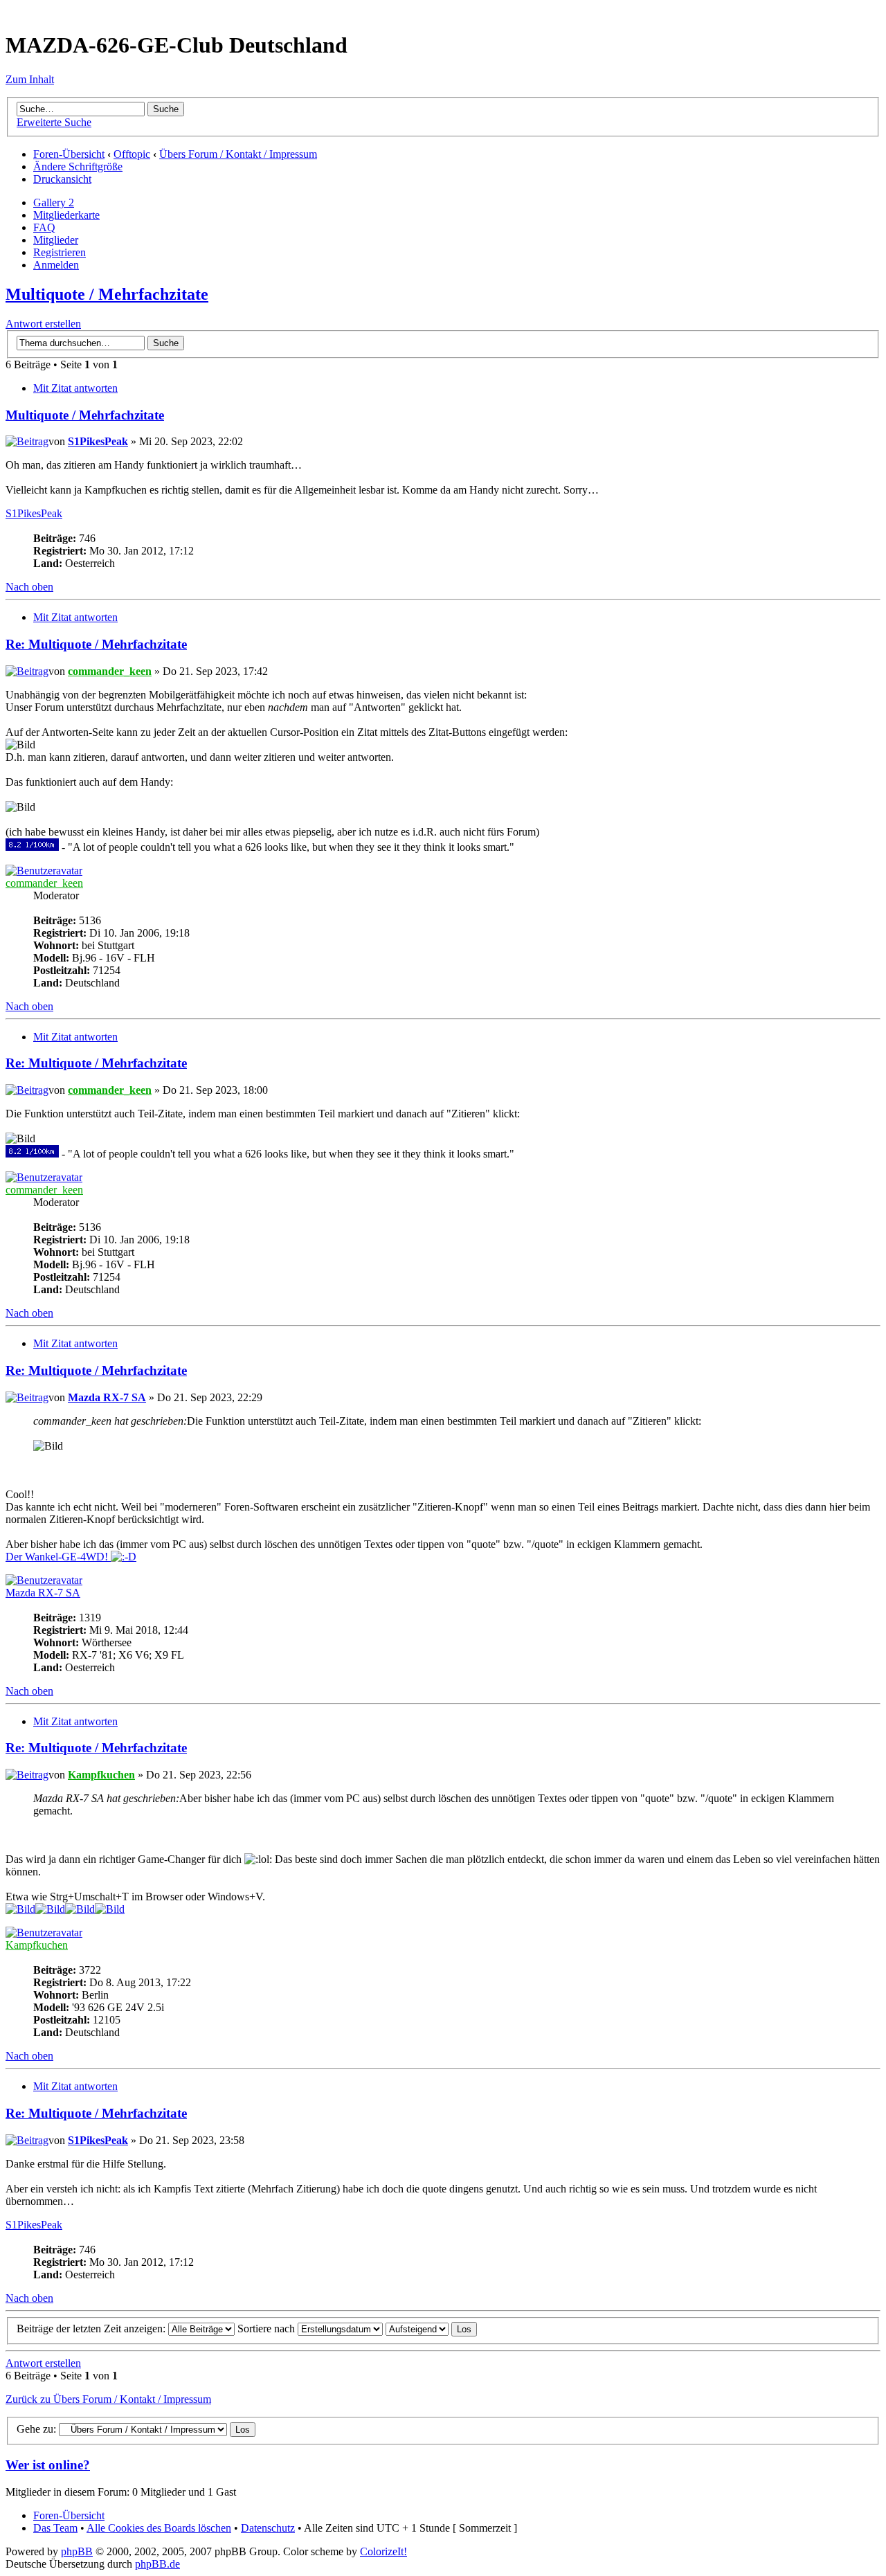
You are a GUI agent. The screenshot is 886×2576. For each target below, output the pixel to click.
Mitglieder (56, 240)
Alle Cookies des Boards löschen (159, 2528)
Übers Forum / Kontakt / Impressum (238, 154)
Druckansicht (62, 179)
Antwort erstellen (43, 324)
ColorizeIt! (383, 2551)
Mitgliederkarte (66, 215)
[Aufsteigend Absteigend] (431, 2329)
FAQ (44, 227)
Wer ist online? (48, 2465)
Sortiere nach (268, 2329)
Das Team (55, 2528)
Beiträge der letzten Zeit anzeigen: (92, 2329)
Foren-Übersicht (69, 154)
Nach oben (29, 587)
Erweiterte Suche (54, 122)
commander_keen (110, 671)
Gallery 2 (54, 202)
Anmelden (56, 265)
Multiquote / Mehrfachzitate (107, 294)
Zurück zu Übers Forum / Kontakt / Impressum (108, 2399)
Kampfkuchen (101, 1775)
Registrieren (60, 252)
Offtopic (132, 154)
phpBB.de (157, 2564)
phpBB (77, 2551)
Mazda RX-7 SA (107, 1397)
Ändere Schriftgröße (78, 166)
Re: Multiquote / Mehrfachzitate (96, 644)
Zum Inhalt (30, 79)
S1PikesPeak (98, 441)
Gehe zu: (36, 2429)
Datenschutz (268, 2528)
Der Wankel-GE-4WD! (58, 1557)
